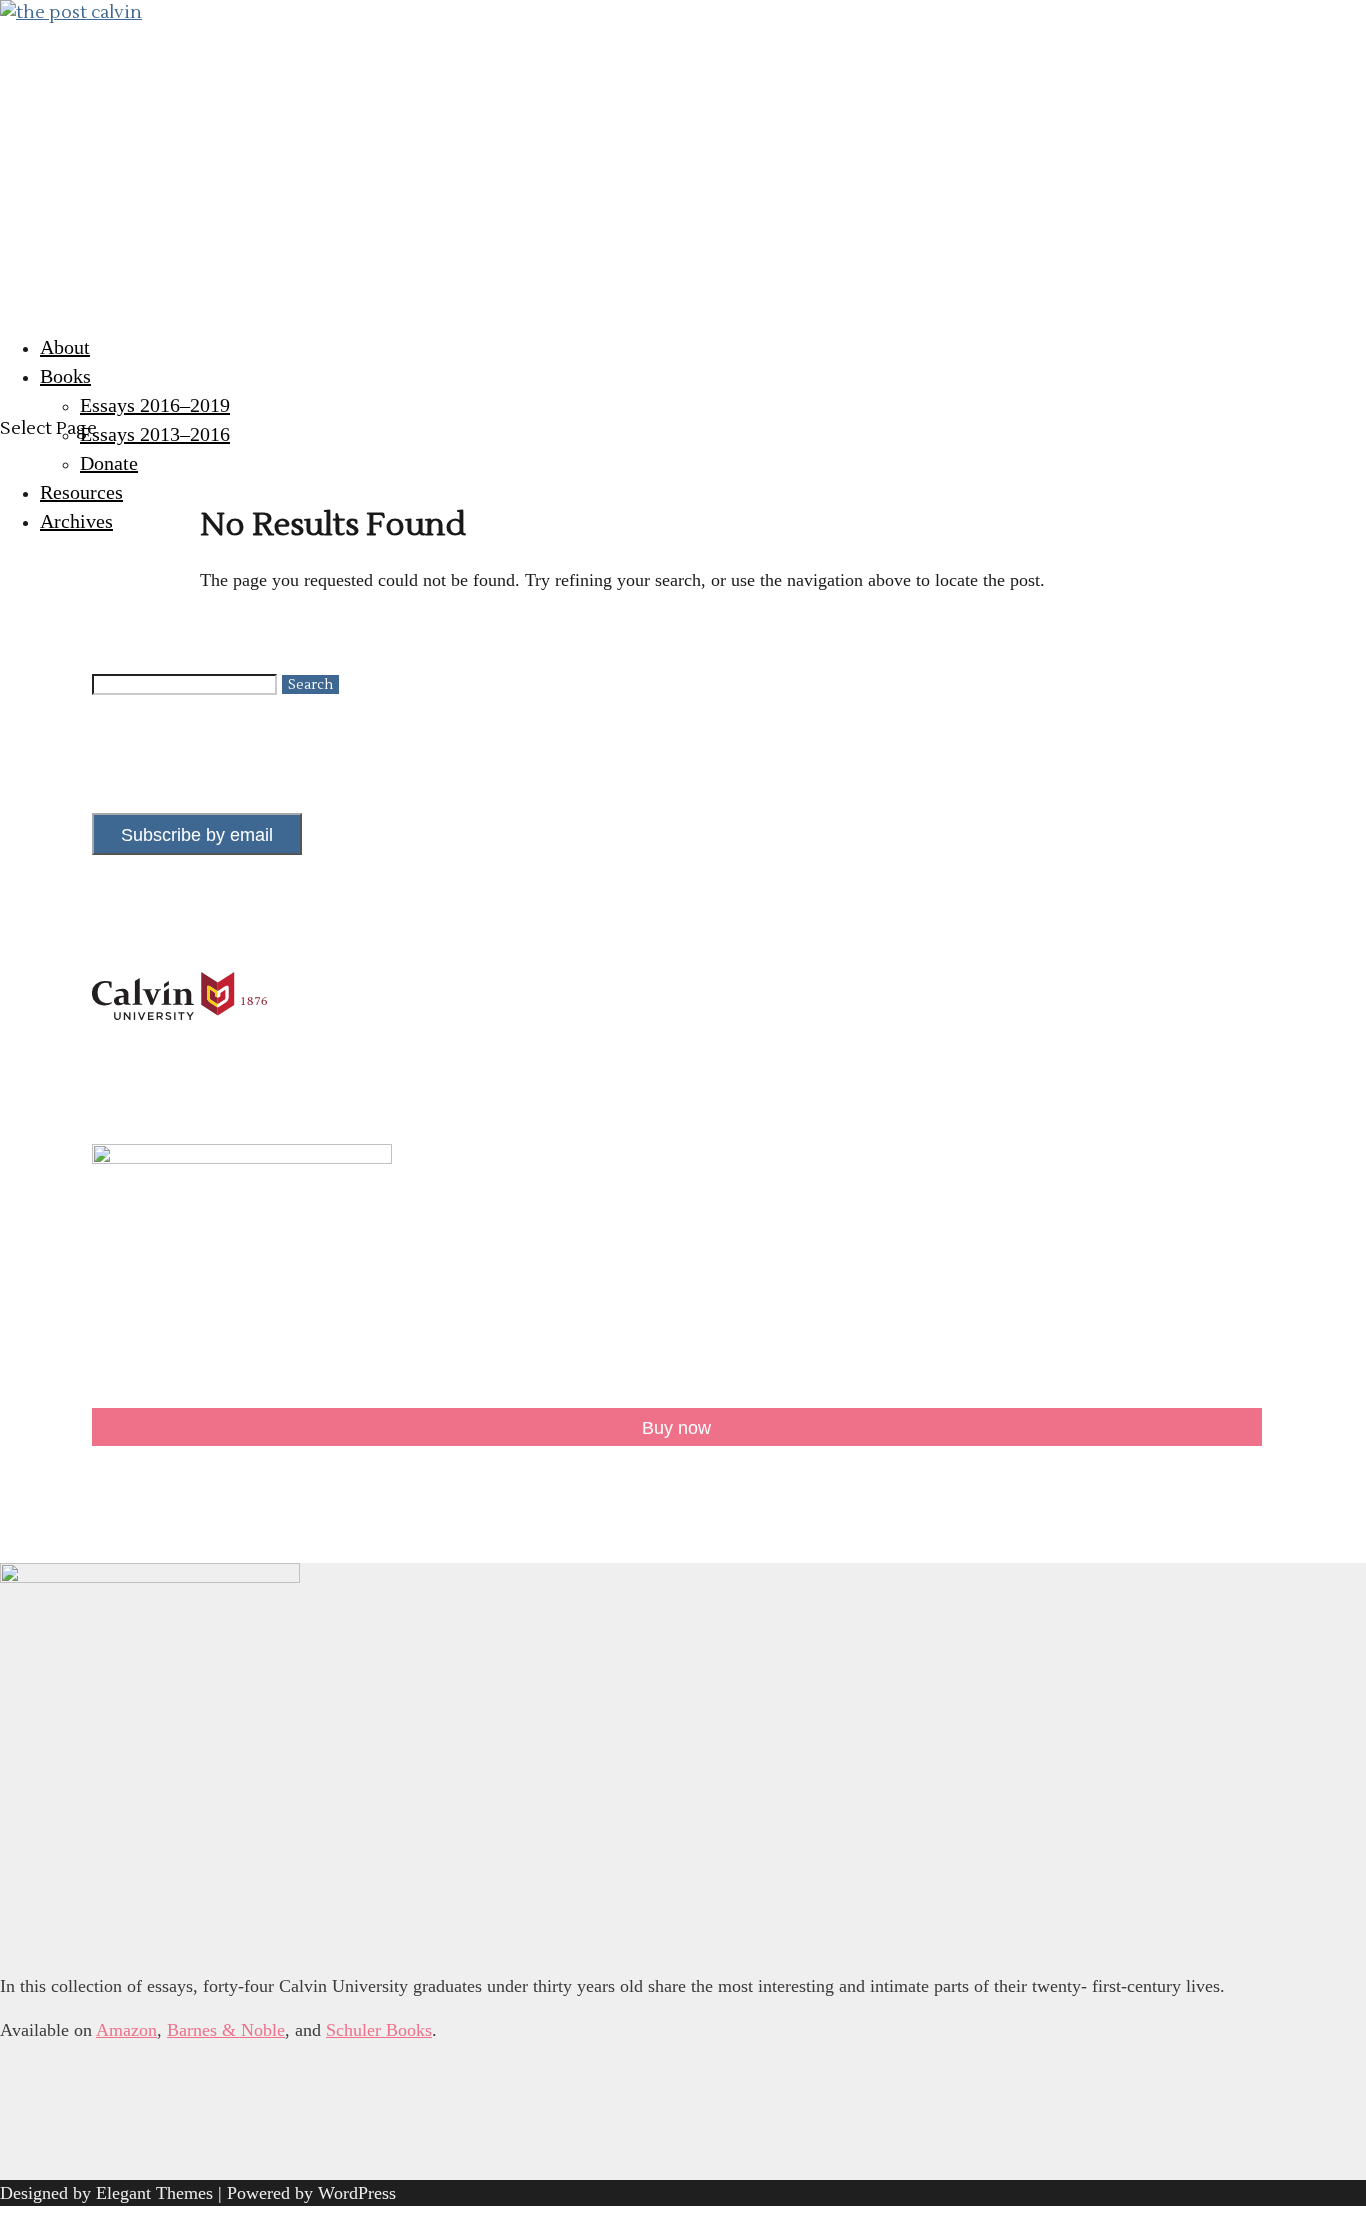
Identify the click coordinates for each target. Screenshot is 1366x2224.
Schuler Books (379, 2030)
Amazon (126, 2030)
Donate (109, 463)
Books (65, 376)
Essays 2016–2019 (155, 405)
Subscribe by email (197, 835)
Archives (76, 521)
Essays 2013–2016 (155, 434)
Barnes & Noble (226, 2030)
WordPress (357, 2193)
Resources (81, 492)
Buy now (676, 1428)
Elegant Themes (154, 2193)
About (65, 347)
